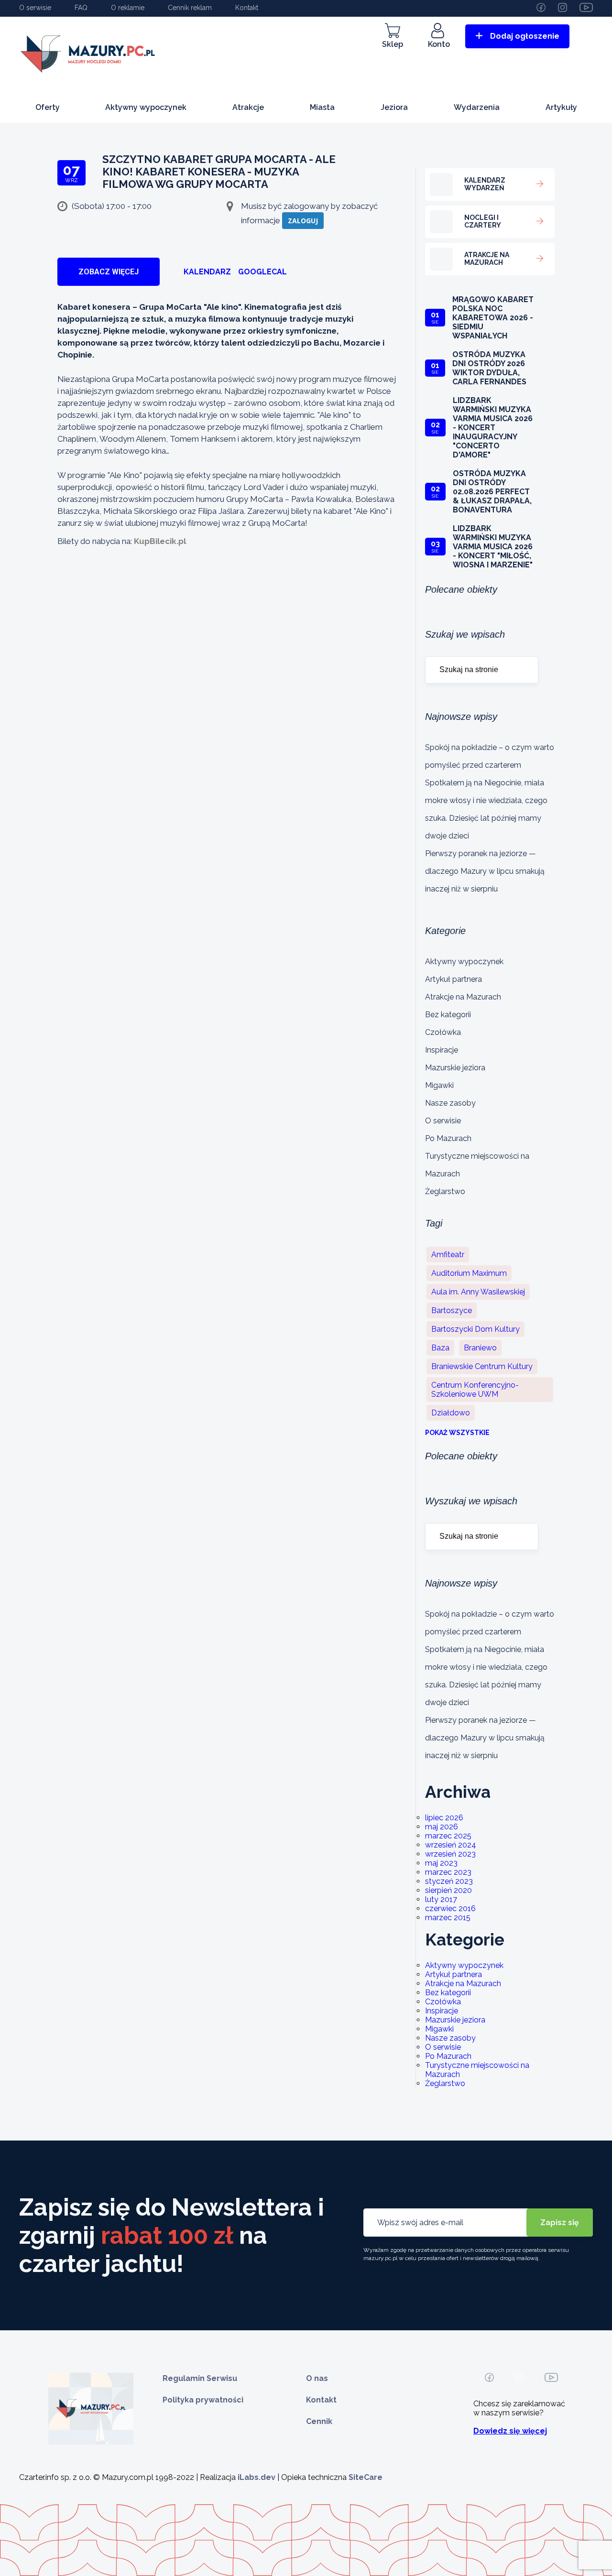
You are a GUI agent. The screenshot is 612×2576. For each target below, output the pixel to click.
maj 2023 (441, 1863)
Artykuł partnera (454, 979)
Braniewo (480, 1348)
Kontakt (247, 8)
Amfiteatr (448, 1255)
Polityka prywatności (203, 2400)
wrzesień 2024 (451, 1845)
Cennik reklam (190, 8)
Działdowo (451, 1413)
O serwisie (35, 8)
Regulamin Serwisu (200, 2378)
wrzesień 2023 (450, 1854)
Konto (439, 44)
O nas (317, 2378)
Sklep (393, 44)
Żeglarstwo (445, 1191)
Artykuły (561, 107)
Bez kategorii (448, 1015)
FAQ (81, 8)
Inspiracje (442, 1050)
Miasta (322, 107)
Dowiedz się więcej (510, 2431)
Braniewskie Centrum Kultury (482, 1366)
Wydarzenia (477, 107)
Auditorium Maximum (469, 1273)
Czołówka (443, 1032)
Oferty (48, 107)
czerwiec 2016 (450, 1908)
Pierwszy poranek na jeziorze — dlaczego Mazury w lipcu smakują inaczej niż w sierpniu (485, 871)
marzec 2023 (448, 1872)
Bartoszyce (452, 1310)
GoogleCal (262, 272)
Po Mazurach (448, 1138)
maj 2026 (442, 1827)
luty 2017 (441, 1899)
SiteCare (366, 2477)
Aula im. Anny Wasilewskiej (478, 1292)
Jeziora (394, 107)
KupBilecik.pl (160, 541)
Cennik (319, 2421)
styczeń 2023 (449, 1881)
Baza (440, 1348)
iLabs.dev (257, 2477)
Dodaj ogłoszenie (525, 36)
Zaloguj (303, 221)
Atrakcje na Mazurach (463, 997)
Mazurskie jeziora (455, 1068)
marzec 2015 (448, 1918)
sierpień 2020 (448, 1890)
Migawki (439, 1085)
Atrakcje (248, 107)
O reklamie (128, 8)
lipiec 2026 (444, 1818)
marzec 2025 (448, 1836)
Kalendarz (207, 272)
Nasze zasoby (450, 1103)
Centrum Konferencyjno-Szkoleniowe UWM (475, 1390)
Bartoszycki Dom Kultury (475, 1329)
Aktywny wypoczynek (146, 107)
